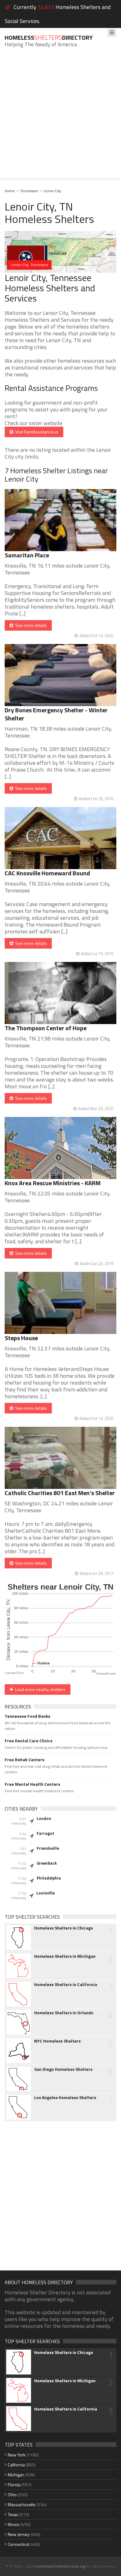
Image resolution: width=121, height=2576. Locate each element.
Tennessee (29, 191)
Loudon (44, 1818)
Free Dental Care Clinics (29, 1741)
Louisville (45, 1893)
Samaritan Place (27, 555)
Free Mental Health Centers (32, 1784)
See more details (30, 625)
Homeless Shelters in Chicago (64, 1928)
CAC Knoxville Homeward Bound (47, 873)
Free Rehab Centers (25, 1760)
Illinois (14, 2524)
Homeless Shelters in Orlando (64, 2013)
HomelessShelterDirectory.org (60, 2566)
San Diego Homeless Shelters (63, 2069)
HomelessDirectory (49, 37)
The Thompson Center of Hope (46, 1028)
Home (10, 191)
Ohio (12, 2494)
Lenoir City (52, 191)
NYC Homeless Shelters (57, 2041)
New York (17, 2455)
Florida (14, 2485)
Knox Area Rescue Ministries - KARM (53, 1183)
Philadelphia (49, 1878)
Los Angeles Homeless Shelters (65, 2098)
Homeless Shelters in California (66, 1984)
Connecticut (18, 2544)
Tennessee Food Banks (27, 1716)
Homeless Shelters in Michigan (65, 1956)
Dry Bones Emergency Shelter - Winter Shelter (56, 714)
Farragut (45, 1833)
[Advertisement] (60, 118)
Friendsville (48, 1848)
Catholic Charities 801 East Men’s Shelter (60, 1493)
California (16, 2465)
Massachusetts (22, 2504)
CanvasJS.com (106, 1674)
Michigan (16, 2475)
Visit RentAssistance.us (36, 432)
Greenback (47, 1863)
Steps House (21, 1338)
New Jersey (19, 2534)
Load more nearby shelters (39, 1689)
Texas (13, 2514)
